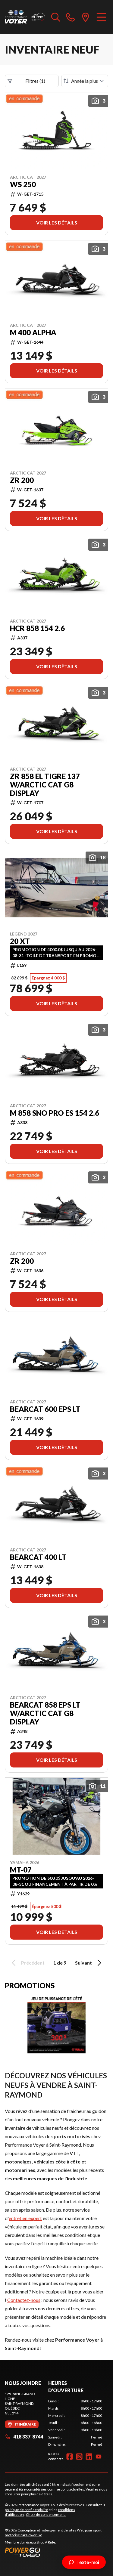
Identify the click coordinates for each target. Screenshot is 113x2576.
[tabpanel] (75, 2423)
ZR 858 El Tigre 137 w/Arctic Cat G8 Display (45, 785)
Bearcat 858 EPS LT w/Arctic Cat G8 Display (45, 1713)
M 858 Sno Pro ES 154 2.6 (55, 1113)
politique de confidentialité (26, 2510)
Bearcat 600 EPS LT (45, 1409)
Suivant (83, 1963)
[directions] (86, 17)
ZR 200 (22, 480)
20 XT (20, 941)
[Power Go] (56, 2552)
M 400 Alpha (33, 332)
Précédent (33, 1963)
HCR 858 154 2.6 (37, 628)
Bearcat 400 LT (38, 1557)
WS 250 (23, 184)
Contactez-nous (24, 2300)
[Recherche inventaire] (56, 17)
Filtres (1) (35, 81)
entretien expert (25, 2218)
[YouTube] (99, 2457)
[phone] (71, 17)
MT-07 (21, 1870)
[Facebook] (70, 2457)
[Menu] (101, 17)
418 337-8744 (28, 2437)
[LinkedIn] (89, 2457)
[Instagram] (79, 2457)
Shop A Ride (46, 2542)
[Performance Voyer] (25, 17)
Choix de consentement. (46, 2514)
